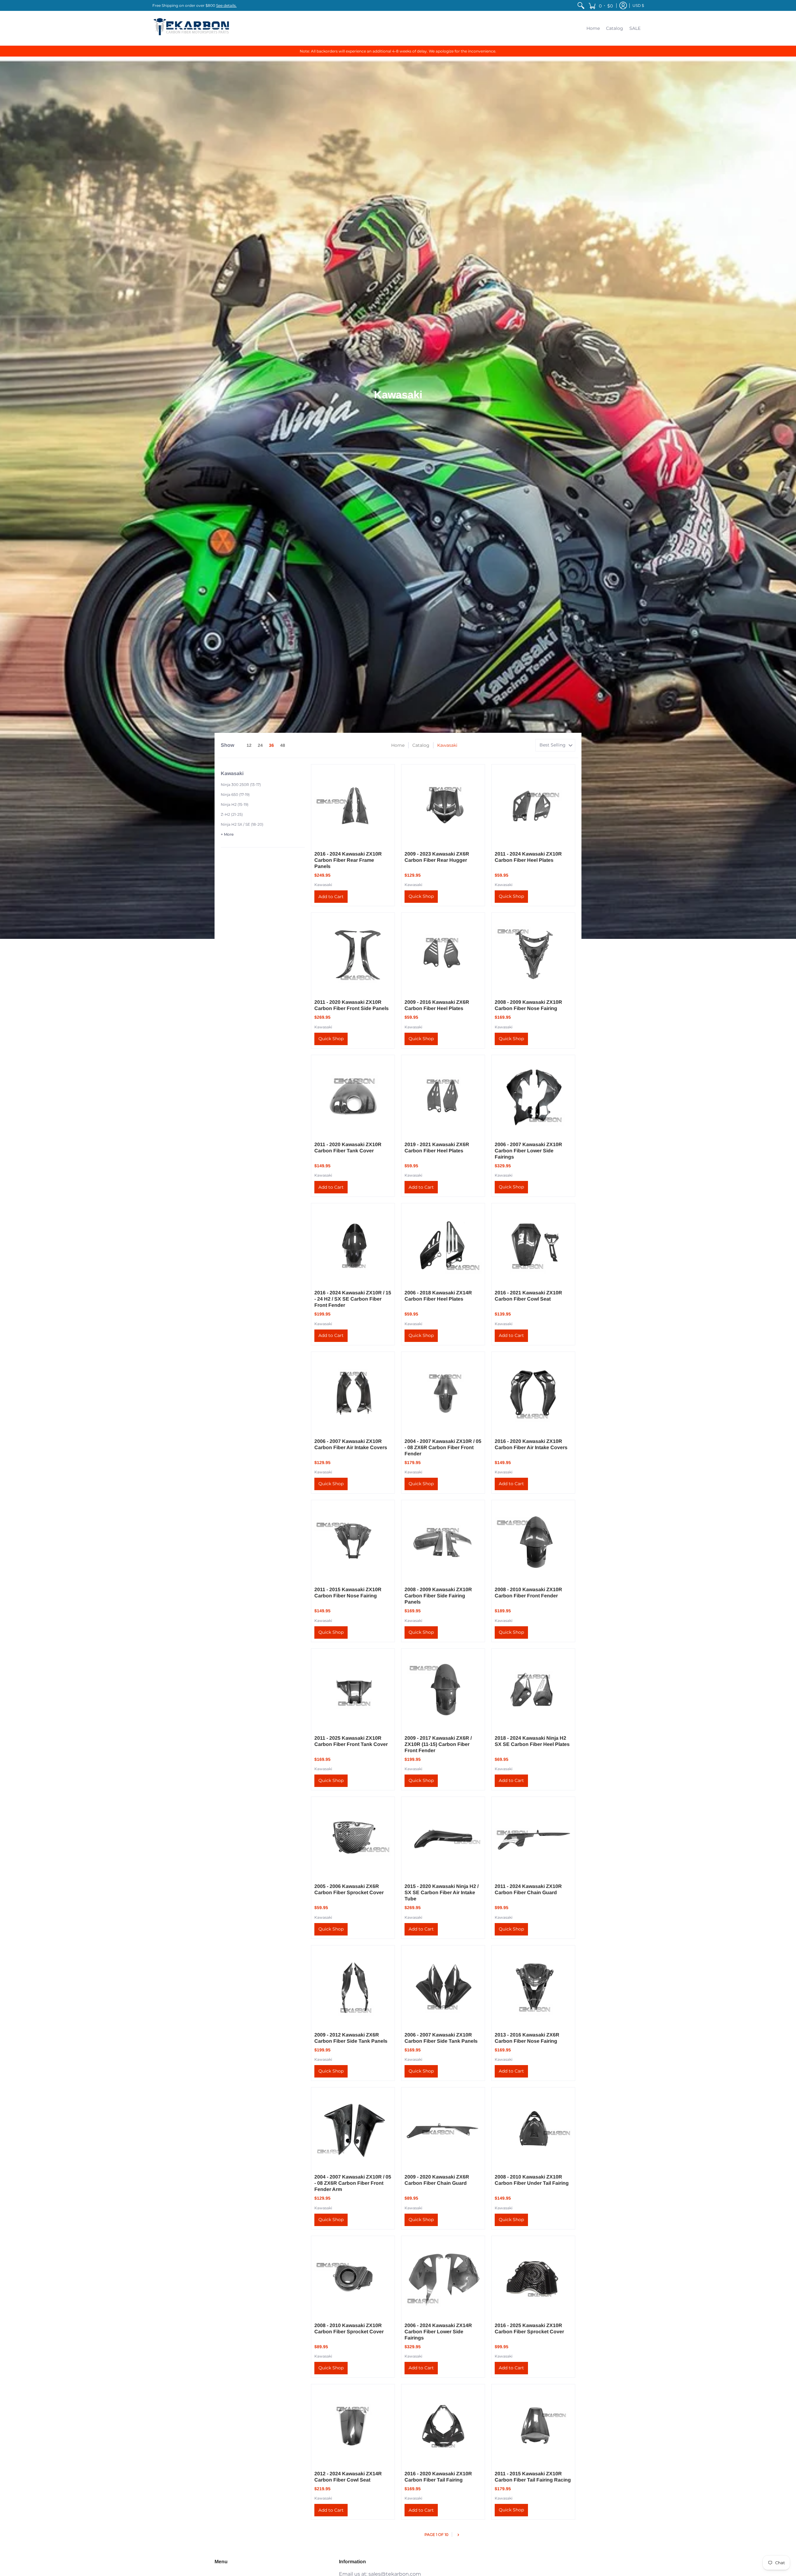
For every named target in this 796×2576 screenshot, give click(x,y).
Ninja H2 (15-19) (235, 804)
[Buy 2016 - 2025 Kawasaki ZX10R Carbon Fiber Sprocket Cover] (533, 2278)
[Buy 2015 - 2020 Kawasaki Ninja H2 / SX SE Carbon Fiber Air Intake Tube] (443, 1839)
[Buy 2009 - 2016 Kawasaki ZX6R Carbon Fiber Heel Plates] (443, 954)
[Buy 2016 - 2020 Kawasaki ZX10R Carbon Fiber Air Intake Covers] (533, 1394)
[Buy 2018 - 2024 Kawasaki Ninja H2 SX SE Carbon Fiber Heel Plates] (533, 1690)
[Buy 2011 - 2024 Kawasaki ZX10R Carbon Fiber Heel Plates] (533, 806)
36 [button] (271, 745)
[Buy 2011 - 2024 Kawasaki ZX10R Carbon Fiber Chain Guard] (533, 1839)
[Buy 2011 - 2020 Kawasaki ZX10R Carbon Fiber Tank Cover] (353, 1097)
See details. (226, 5)
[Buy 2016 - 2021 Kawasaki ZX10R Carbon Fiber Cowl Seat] (533, 1245)
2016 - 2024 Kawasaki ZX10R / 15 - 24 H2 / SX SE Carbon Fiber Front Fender (353, 1299)
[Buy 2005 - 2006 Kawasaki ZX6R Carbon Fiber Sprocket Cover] (353, 1839)
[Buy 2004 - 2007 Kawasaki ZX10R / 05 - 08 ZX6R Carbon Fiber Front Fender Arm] (353, 2129)
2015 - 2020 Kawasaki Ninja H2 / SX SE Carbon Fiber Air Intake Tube (442, 1892)
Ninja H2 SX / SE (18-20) (242, 824)
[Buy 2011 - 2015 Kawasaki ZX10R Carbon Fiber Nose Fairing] (353, 1542)
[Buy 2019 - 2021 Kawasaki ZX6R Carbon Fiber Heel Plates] (443, 1097)
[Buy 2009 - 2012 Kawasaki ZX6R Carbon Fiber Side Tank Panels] (353, 1987)
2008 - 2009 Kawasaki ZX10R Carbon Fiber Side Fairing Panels (438, 1596)
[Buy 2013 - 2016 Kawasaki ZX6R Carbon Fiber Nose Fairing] (533, 1987)
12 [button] (249, 745)
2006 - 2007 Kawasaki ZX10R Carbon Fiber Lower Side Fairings (528, 1151)
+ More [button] (227, 834)
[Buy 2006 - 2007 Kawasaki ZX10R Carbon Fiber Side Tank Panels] (443, 1987)
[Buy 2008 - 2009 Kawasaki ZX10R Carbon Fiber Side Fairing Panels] (443, 1542)
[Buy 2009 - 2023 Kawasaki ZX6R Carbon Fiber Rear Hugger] (443, 806)
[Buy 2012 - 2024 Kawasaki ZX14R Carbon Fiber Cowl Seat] (353, 2426)
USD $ (638, 5)
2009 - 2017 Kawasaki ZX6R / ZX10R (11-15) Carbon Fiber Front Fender (438, 1744)
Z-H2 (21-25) (232, 814)
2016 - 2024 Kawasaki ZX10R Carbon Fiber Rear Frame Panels (348, 860)
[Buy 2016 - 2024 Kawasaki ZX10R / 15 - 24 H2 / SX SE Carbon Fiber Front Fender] (353, 1245)
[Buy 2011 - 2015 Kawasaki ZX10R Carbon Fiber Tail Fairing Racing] (533, 2426)
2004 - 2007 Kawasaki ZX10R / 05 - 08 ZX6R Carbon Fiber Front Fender (443, 1447)
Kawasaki (323, 885)
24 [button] (260, 745)
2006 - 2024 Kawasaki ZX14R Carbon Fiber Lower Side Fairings (438, 2332)
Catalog (421, 745)
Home (398, 745)
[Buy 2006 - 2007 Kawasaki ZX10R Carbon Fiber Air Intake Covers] (353, 1394)
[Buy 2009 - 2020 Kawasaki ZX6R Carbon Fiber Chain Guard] (443, 2129)
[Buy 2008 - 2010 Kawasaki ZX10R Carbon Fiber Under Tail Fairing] (533, 2129)
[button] (601, 5)
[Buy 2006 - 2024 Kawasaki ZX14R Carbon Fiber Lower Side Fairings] (443, 2278)
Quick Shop (421, 896)
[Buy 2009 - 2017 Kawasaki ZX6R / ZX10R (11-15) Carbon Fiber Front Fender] (443, 1690)
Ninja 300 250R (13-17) (241, 785)
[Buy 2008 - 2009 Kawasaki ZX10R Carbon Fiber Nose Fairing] (533, 954)
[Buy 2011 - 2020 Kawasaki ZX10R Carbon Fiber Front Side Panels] (353, 954)
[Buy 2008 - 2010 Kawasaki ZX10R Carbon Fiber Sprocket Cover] (353, 2278)
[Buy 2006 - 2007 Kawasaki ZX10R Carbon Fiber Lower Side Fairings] (533, 1097)
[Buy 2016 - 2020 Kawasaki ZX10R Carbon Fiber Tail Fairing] (443, 2426)
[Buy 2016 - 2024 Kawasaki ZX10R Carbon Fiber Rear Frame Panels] (353, 806)
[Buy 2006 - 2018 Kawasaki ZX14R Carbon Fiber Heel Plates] (443, 1245)
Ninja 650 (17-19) (235, 794)
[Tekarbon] (191, 28)
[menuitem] (581, 5)
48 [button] (283, 745)
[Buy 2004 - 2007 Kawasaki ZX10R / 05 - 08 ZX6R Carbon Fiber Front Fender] (443, 1394)
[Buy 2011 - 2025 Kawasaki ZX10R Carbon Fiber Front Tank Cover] (353, 1690)
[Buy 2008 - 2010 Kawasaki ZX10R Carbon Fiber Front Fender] (533, 1542)
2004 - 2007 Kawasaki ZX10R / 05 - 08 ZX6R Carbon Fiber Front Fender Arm (353, 2183)
